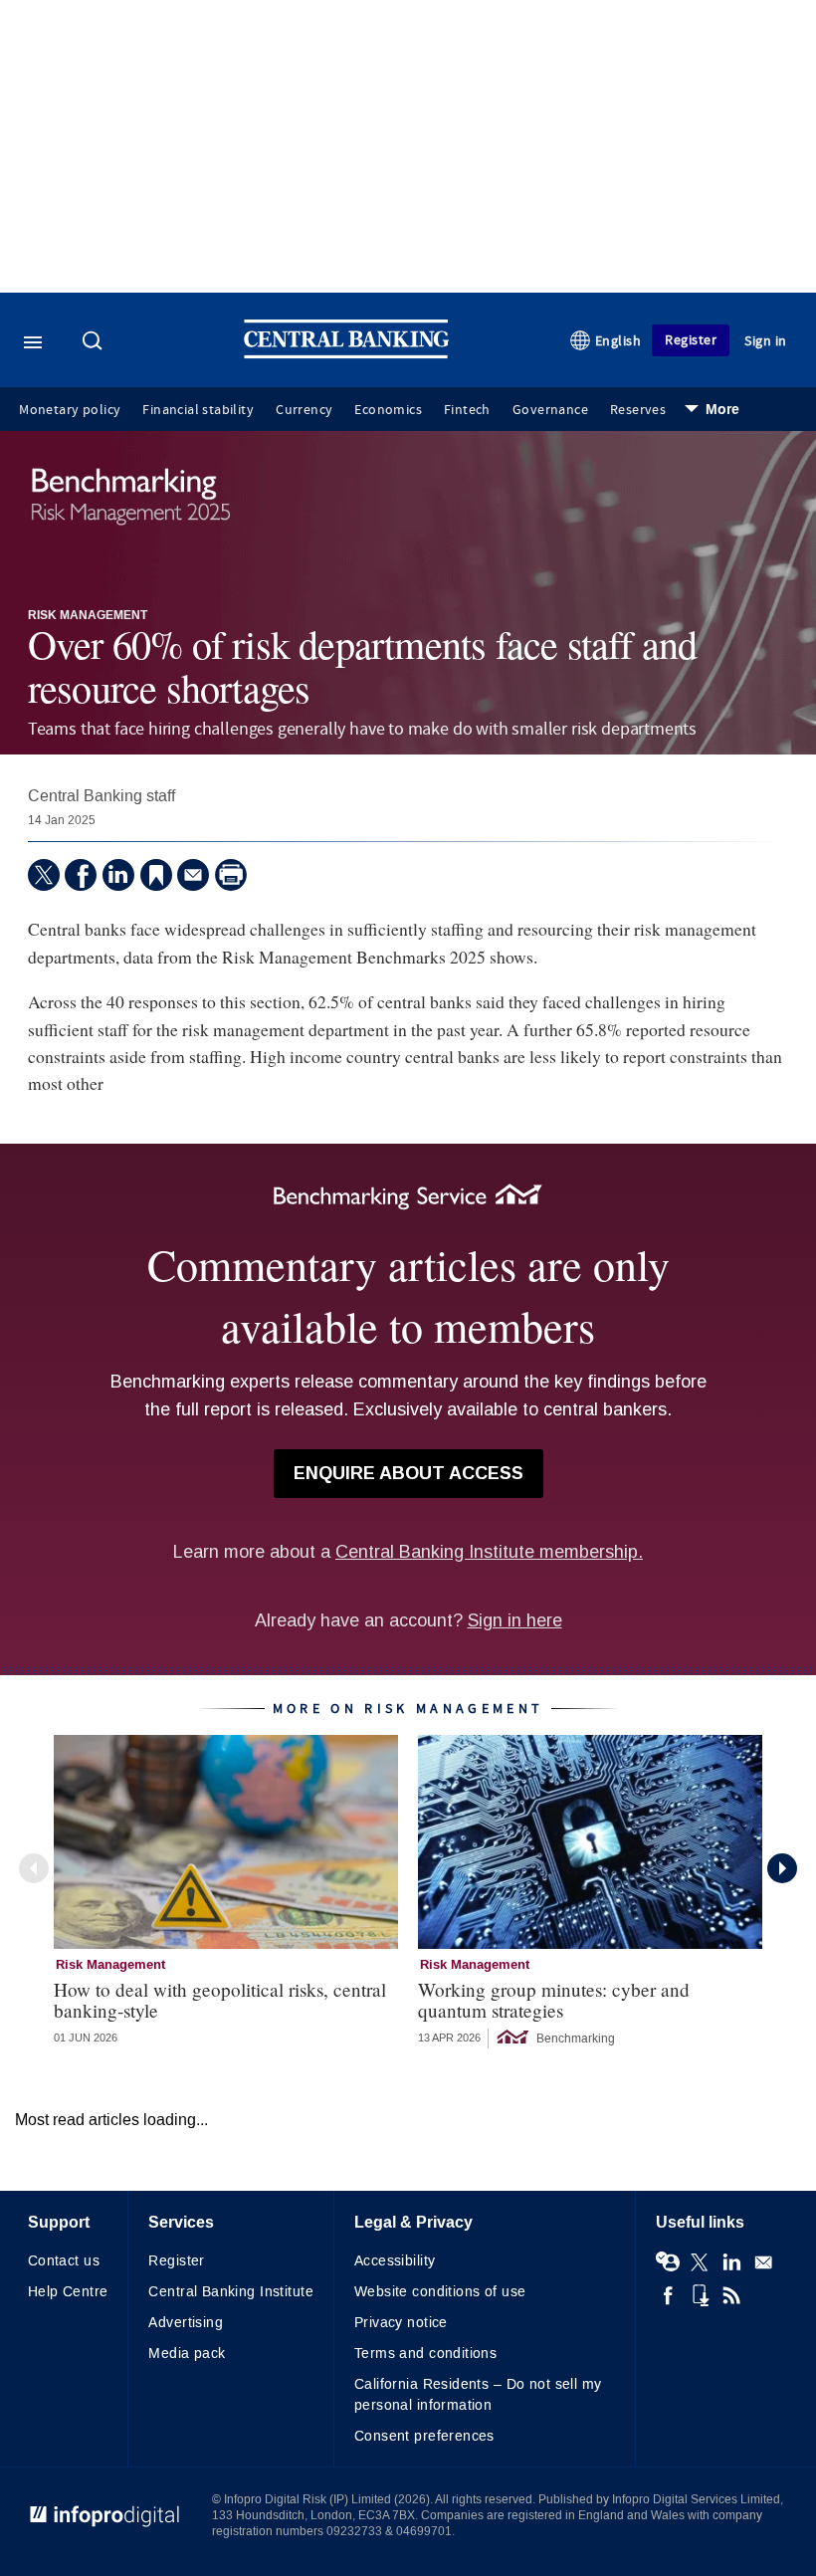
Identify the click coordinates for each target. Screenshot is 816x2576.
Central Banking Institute (231, 2292)
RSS (731, 2295)
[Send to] (193, 875)
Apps (700, 2295)
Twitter (700, 2262)
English (618, 341)
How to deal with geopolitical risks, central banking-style (220, 2000)
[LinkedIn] (118, 875)
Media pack (187, 2354)
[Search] (95, 342)
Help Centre (68, 2292)
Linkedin (731, 2262)
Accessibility (395, 2261)
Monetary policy (70, 410)
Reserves (638, 410)
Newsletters (763, 2262)
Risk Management (88, 616)
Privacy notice (401, 2323)
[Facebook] (81, 875)
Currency (304, 410)
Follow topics (668, 2262)
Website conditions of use (440, 2292)
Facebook (668, 2295)
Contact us (64, 2261)
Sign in (766, 341)
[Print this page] (231, 875)
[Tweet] (44, 875)
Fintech (467, 410)
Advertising (186, 2323)
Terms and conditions (425, 2354)
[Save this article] (156, 875)
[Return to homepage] (346, 354)
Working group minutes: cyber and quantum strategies (554, 2000)
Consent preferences (424, 2436)
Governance (550, 410)
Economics (388, 410)
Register (691, 340)
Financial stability (198, 410)
